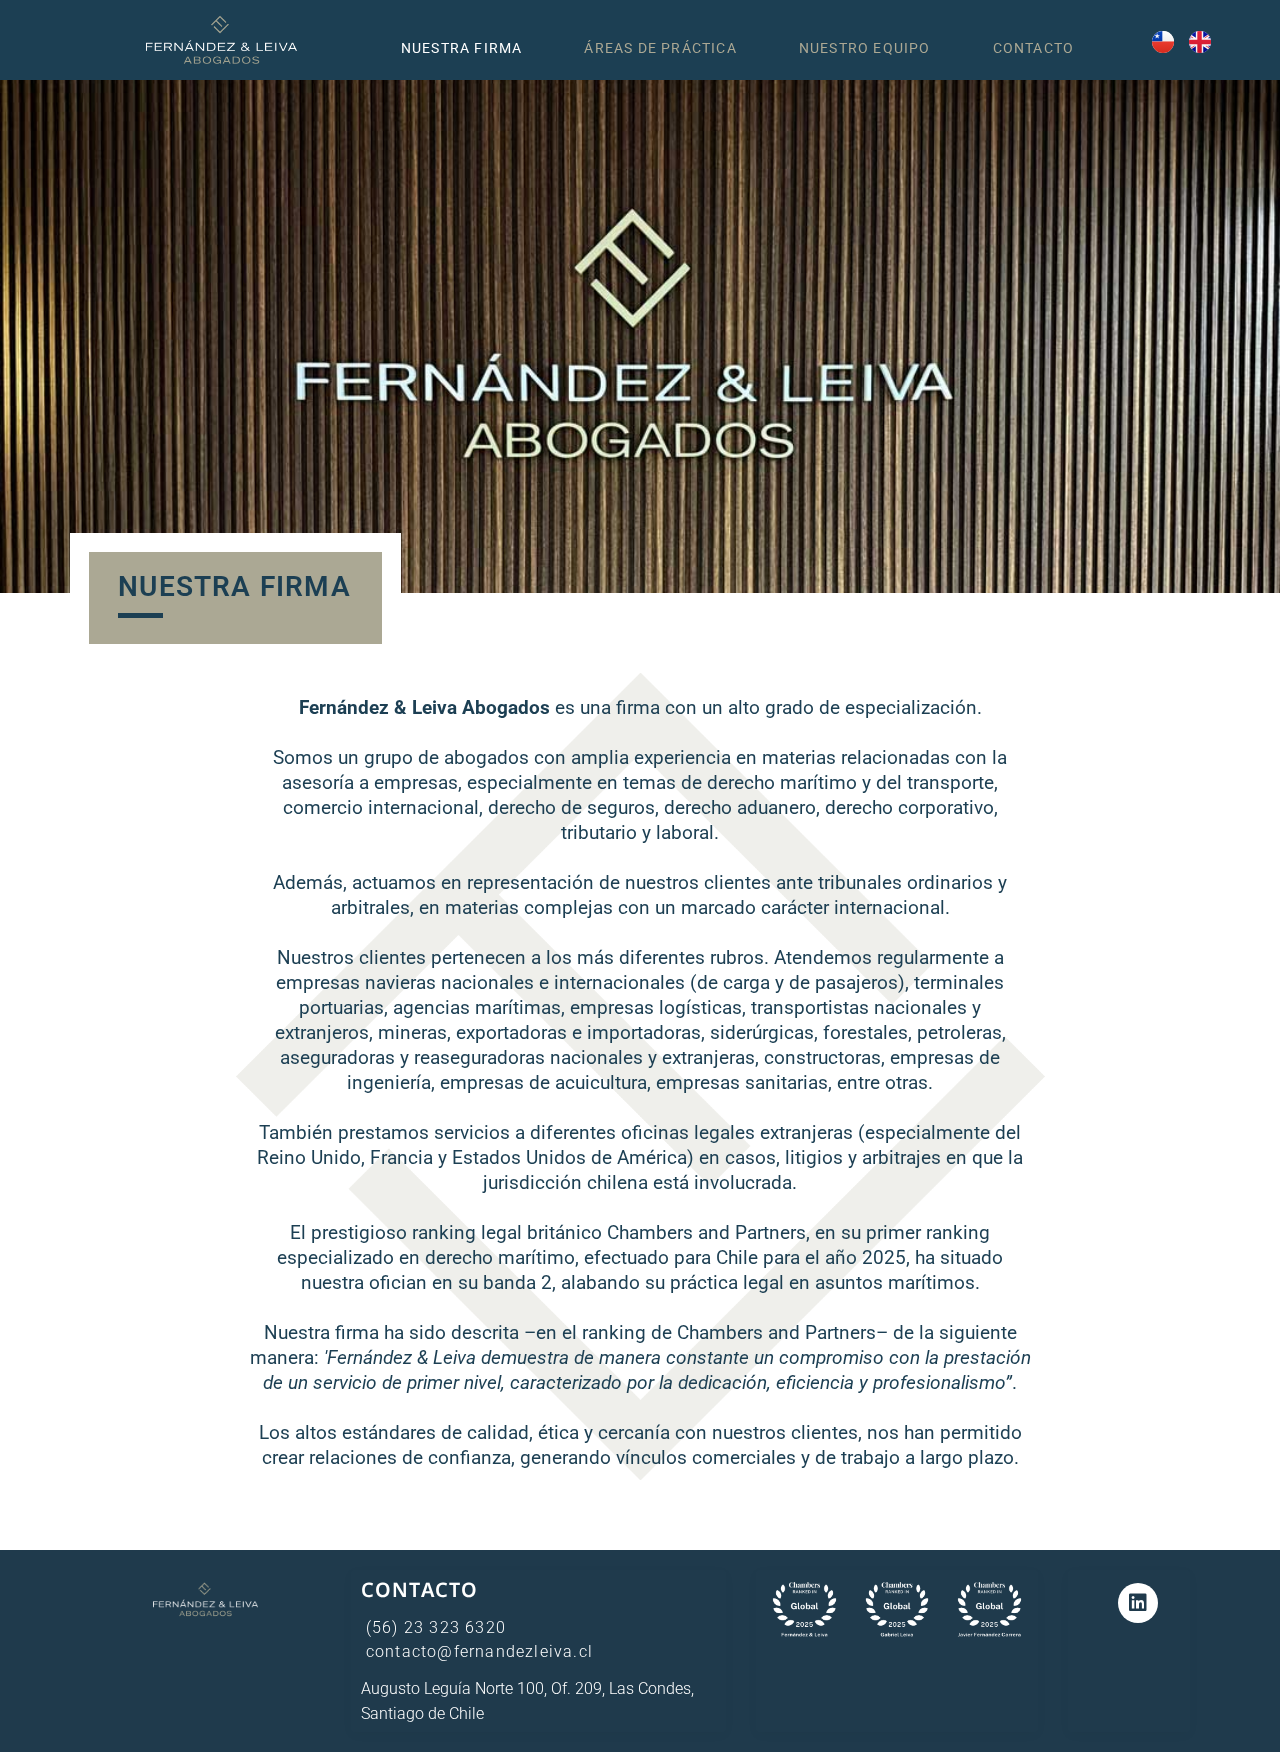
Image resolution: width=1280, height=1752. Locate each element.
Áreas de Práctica (660, 48)
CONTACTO (420, 1589)
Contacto (1034, 48)
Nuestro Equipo (865, 48)
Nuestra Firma (462, 48)
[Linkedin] (1138, 1603)
